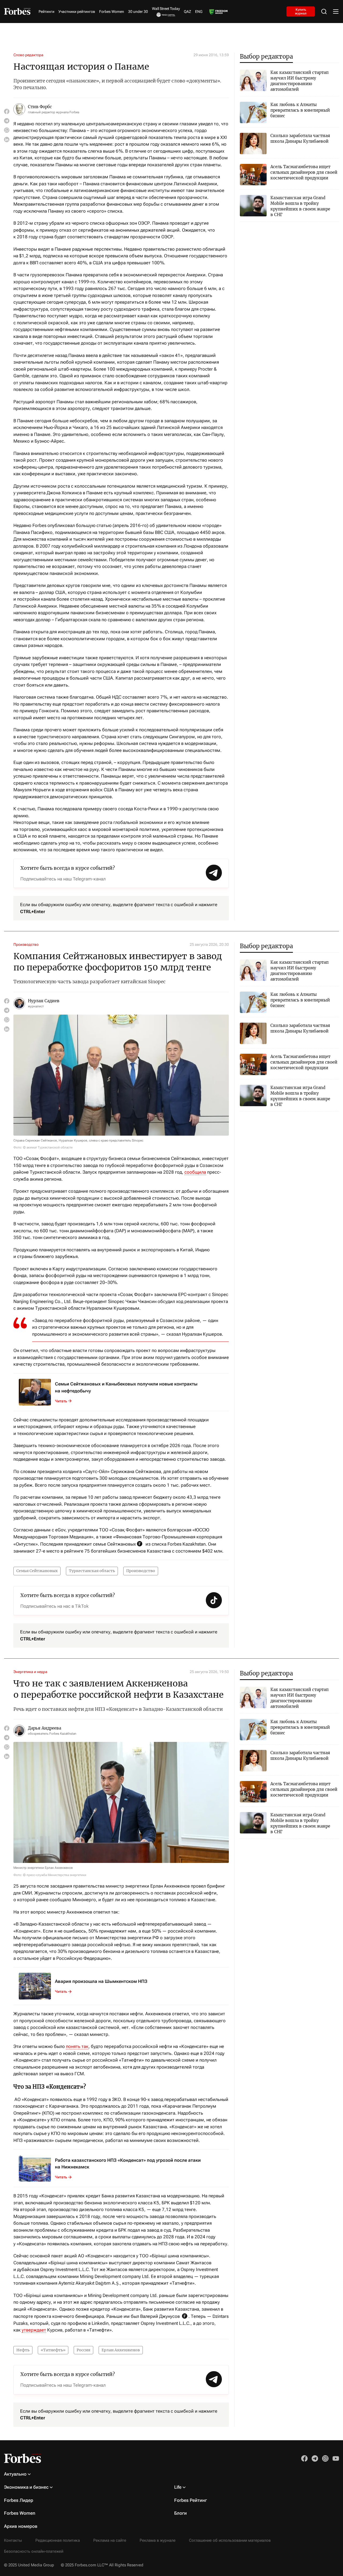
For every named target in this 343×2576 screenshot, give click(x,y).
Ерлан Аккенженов (121, 2350)
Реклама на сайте (110, 2540)
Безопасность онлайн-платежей (34, 2551)
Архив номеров (21, 2526)
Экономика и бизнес (26, 2487)
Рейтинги (46, 12)
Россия (83, 2350)
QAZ (187, 12)
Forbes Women (112, 12)
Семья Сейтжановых (37, 1571)
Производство (26, 944)
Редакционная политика (58, 2540)
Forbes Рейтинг (191, 2500)
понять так (77, 2046)
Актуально (15, 2474)
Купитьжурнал (301, 11)
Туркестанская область (92, 1571)
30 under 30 (138, 12)
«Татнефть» (53, 2350)
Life (178, 2487)
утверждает (34, 2330)
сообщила (195, 1172)
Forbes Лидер (19, 2500)
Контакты (13, 2540)
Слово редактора (28, 55)
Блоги (180, 2513)
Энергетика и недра (30, 1672)
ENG (199, 12)
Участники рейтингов (77, 12)
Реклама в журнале (158, 2540)
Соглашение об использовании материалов (230, 2540)
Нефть (23, 2350)
